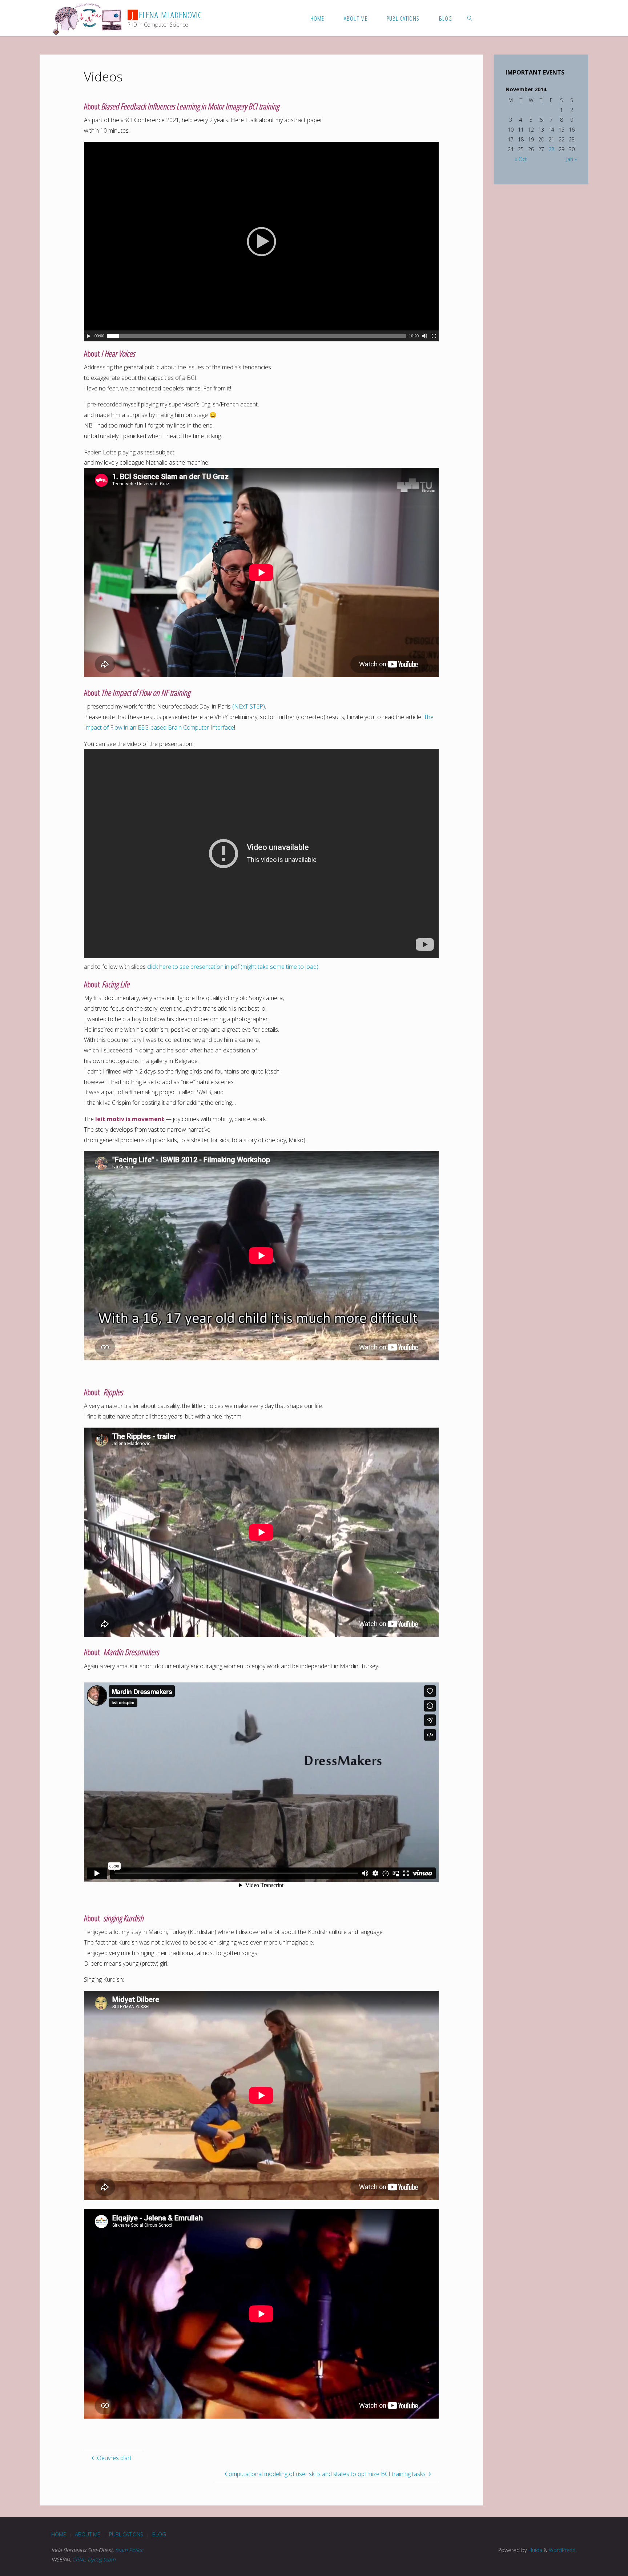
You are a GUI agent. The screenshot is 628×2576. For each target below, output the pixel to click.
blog (159, 2534)
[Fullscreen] (434, 336)
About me (88, 2534)
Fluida (535, 2550)
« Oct (521, 159)
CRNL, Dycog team (94, 2559)
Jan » (571, 159)
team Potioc (129, 2550)
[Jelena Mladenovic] (87, 18)
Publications (126, 2534)
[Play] (89, 336)
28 (551, 149)
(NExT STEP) (249, 706)
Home (59, 2534)
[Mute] (424, 336)
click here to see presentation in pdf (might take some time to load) (233, 967)
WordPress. (563, 2550)
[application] (261, 242)
